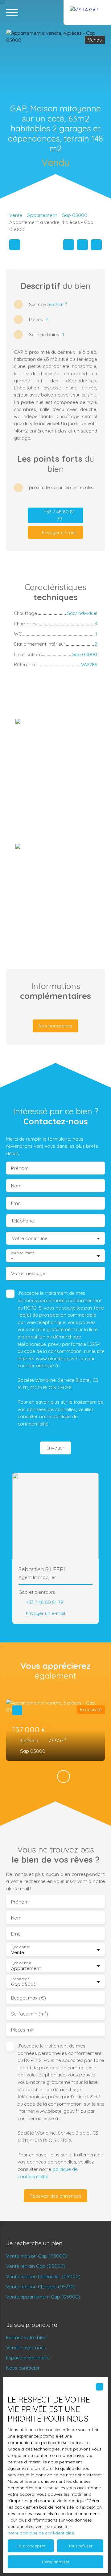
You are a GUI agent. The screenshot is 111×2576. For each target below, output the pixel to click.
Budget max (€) (29, 1998)
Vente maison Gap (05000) (37, 2256)
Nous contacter (23, 2368)
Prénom (20, 1168)
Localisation (20, 1979)
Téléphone (23, 1221)
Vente (16, 215)
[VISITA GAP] (87, 12)
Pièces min (23, 2030)
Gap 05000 (74, 215)
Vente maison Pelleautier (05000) (43, 2276)
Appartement (42, 215)
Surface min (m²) (30, 2014)
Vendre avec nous (26, 2347)
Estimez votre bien (26, 2337)
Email (17, 1203)
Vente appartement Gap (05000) (43, 2297)
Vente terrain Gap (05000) (36, 2266)
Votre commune (30, 1238)
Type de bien (21, 1963)
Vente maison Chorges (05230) (41, 2287)
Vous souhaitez (22, 1253)
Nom (16, 1186)
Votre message (28, 1273)
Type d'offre (20, 1947)
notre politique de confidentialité (41, 2533)
